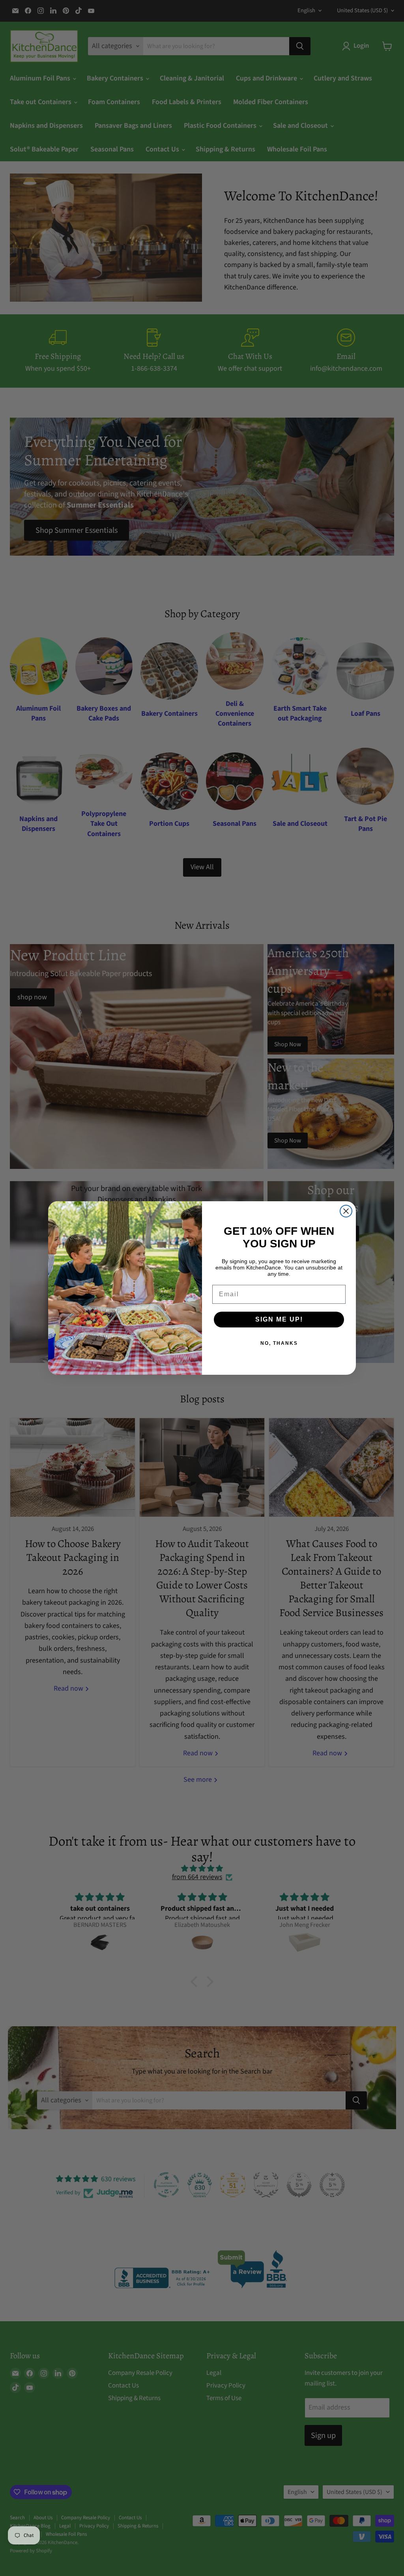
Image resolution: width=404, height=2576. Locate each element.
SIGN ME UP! (279, 1319)
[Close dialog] (346, 1211)
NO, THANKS (279, 1343)
